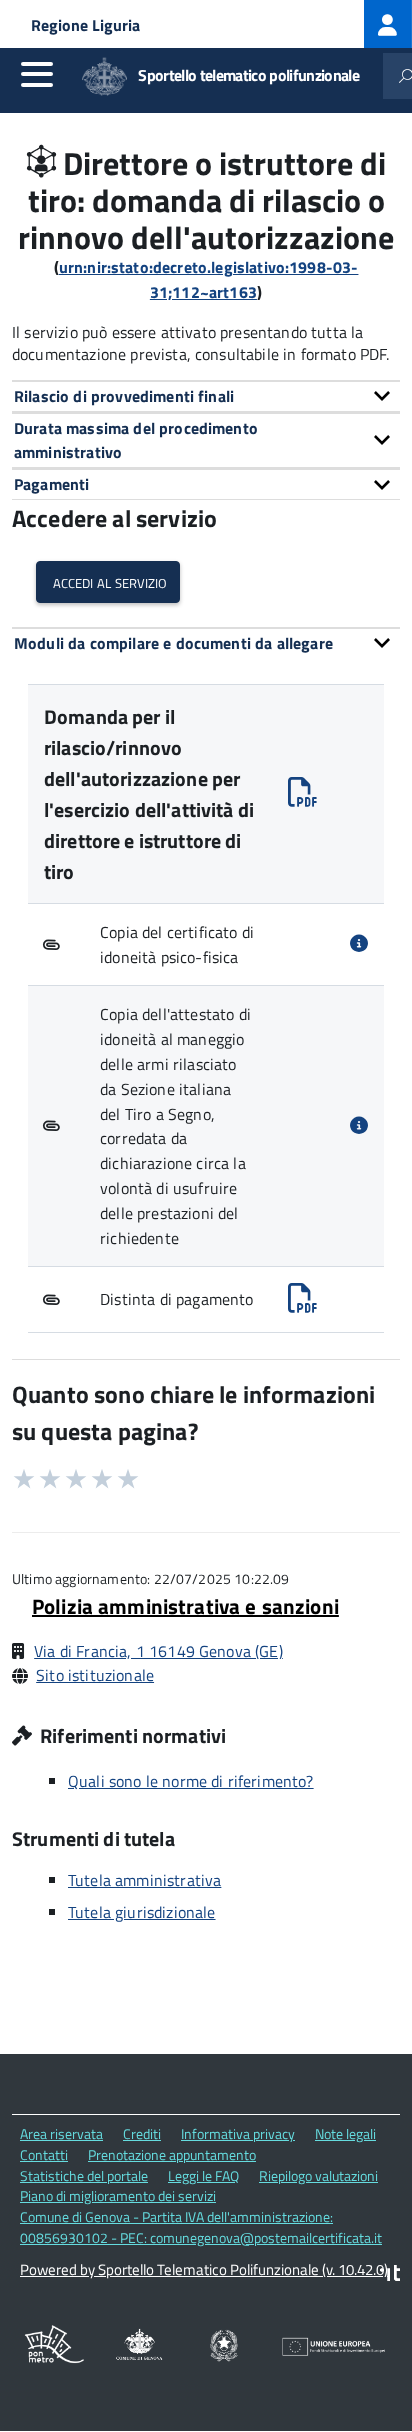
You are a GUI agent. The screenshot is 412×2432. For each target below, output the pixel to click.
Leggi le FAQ (203, 2175)
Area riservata (61, 2133)
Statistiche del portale (84, 2175)
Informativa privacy (238, 2133)
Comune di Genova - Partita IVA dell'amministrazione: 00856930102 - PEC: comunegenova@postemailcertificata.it (201, 2227)
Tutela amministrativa (144, 1880)
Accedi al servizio (108, 581)
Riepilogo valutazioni (318, 2175)
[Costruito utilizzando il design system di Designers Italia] (390, 2275)
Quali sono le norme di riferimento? (191, 1781)
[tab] (206, 396)
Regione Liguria (85, 25)
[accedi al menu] (37, 74)
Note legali (345, 2133)
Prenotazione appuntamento (172, 2154)
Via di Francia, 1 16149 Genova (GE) (158, 1651)
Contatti (44, 2154)
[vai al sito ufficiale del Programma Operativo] (54, 2348)
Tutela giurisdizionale (142, 1912)
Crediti (142, 2133)
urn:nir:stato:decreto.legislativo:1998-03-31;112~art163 (209, 279)
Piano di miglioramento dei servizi (118, 2195)
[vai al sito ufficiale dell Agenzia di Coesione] (224, 2347)
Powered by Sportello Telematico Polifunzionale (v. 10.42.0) (204, 2269)
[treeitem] (388, 24)
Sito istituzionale (95, 1675)
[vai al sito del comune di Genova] (139, 2347)
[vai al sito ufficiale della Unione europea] (333, 2348)
